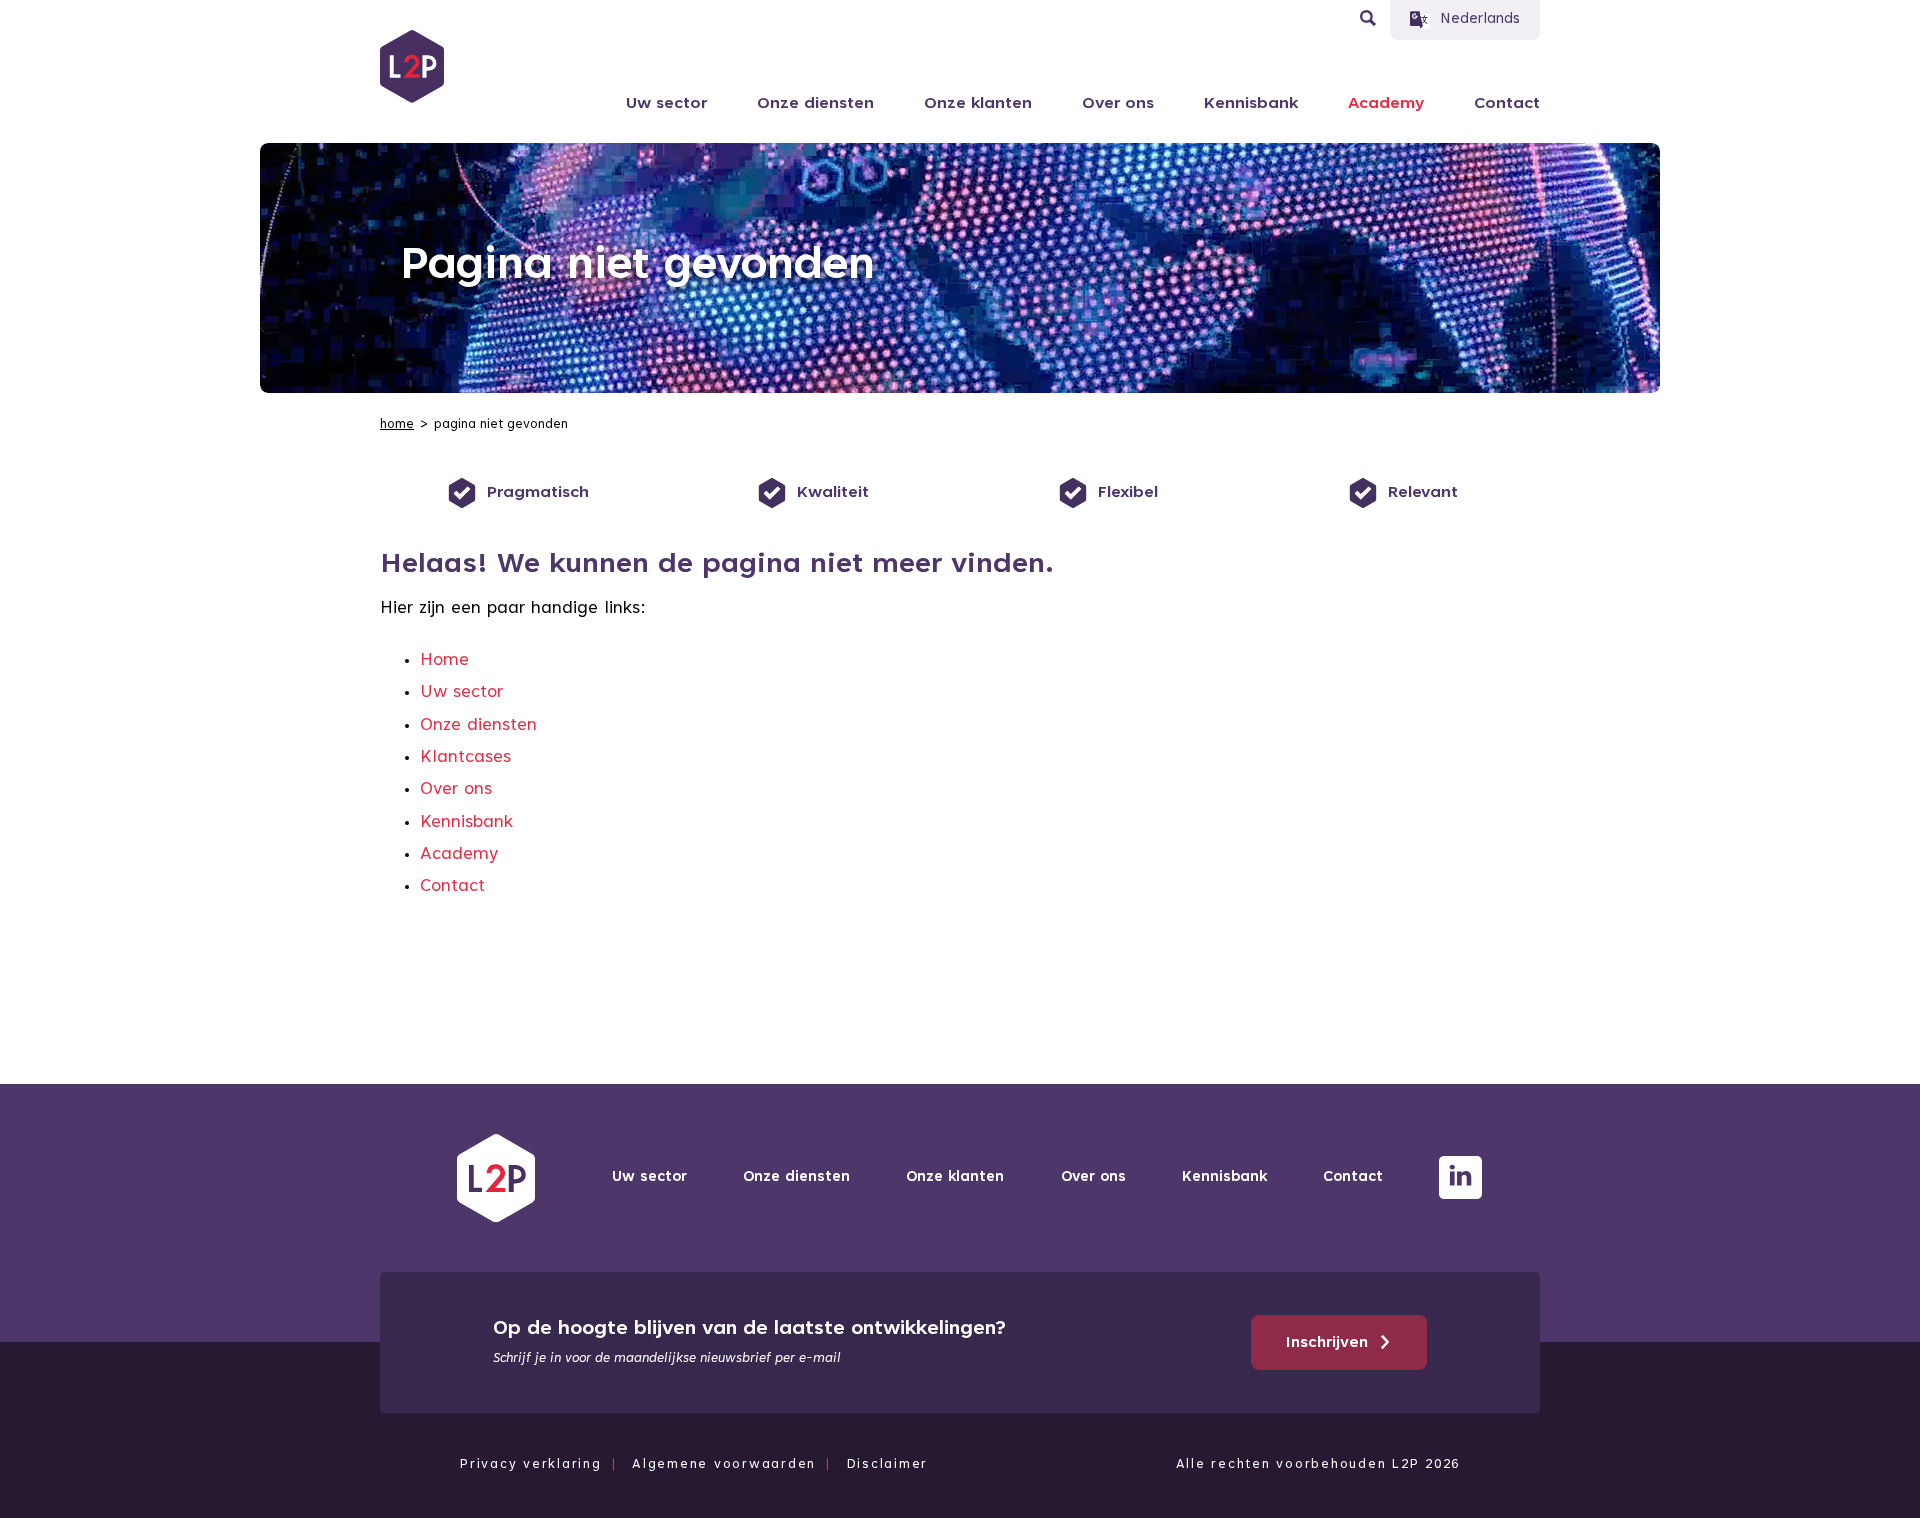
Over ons (1118, 104)
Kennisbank (1251, 104)
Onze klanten (978, 104)
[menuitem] (399, 425)
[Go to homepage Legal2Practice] (412, 66)
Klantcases (465, 758)
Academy (1386, 104)
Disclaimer (888, 1465)
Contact (1507, 104)
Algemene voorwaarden (724, 1465)
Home (444, 661)
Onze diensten (815, 104)
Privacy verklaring (531, 1465)
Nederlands (1480, 19)
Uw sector (666, 104)
